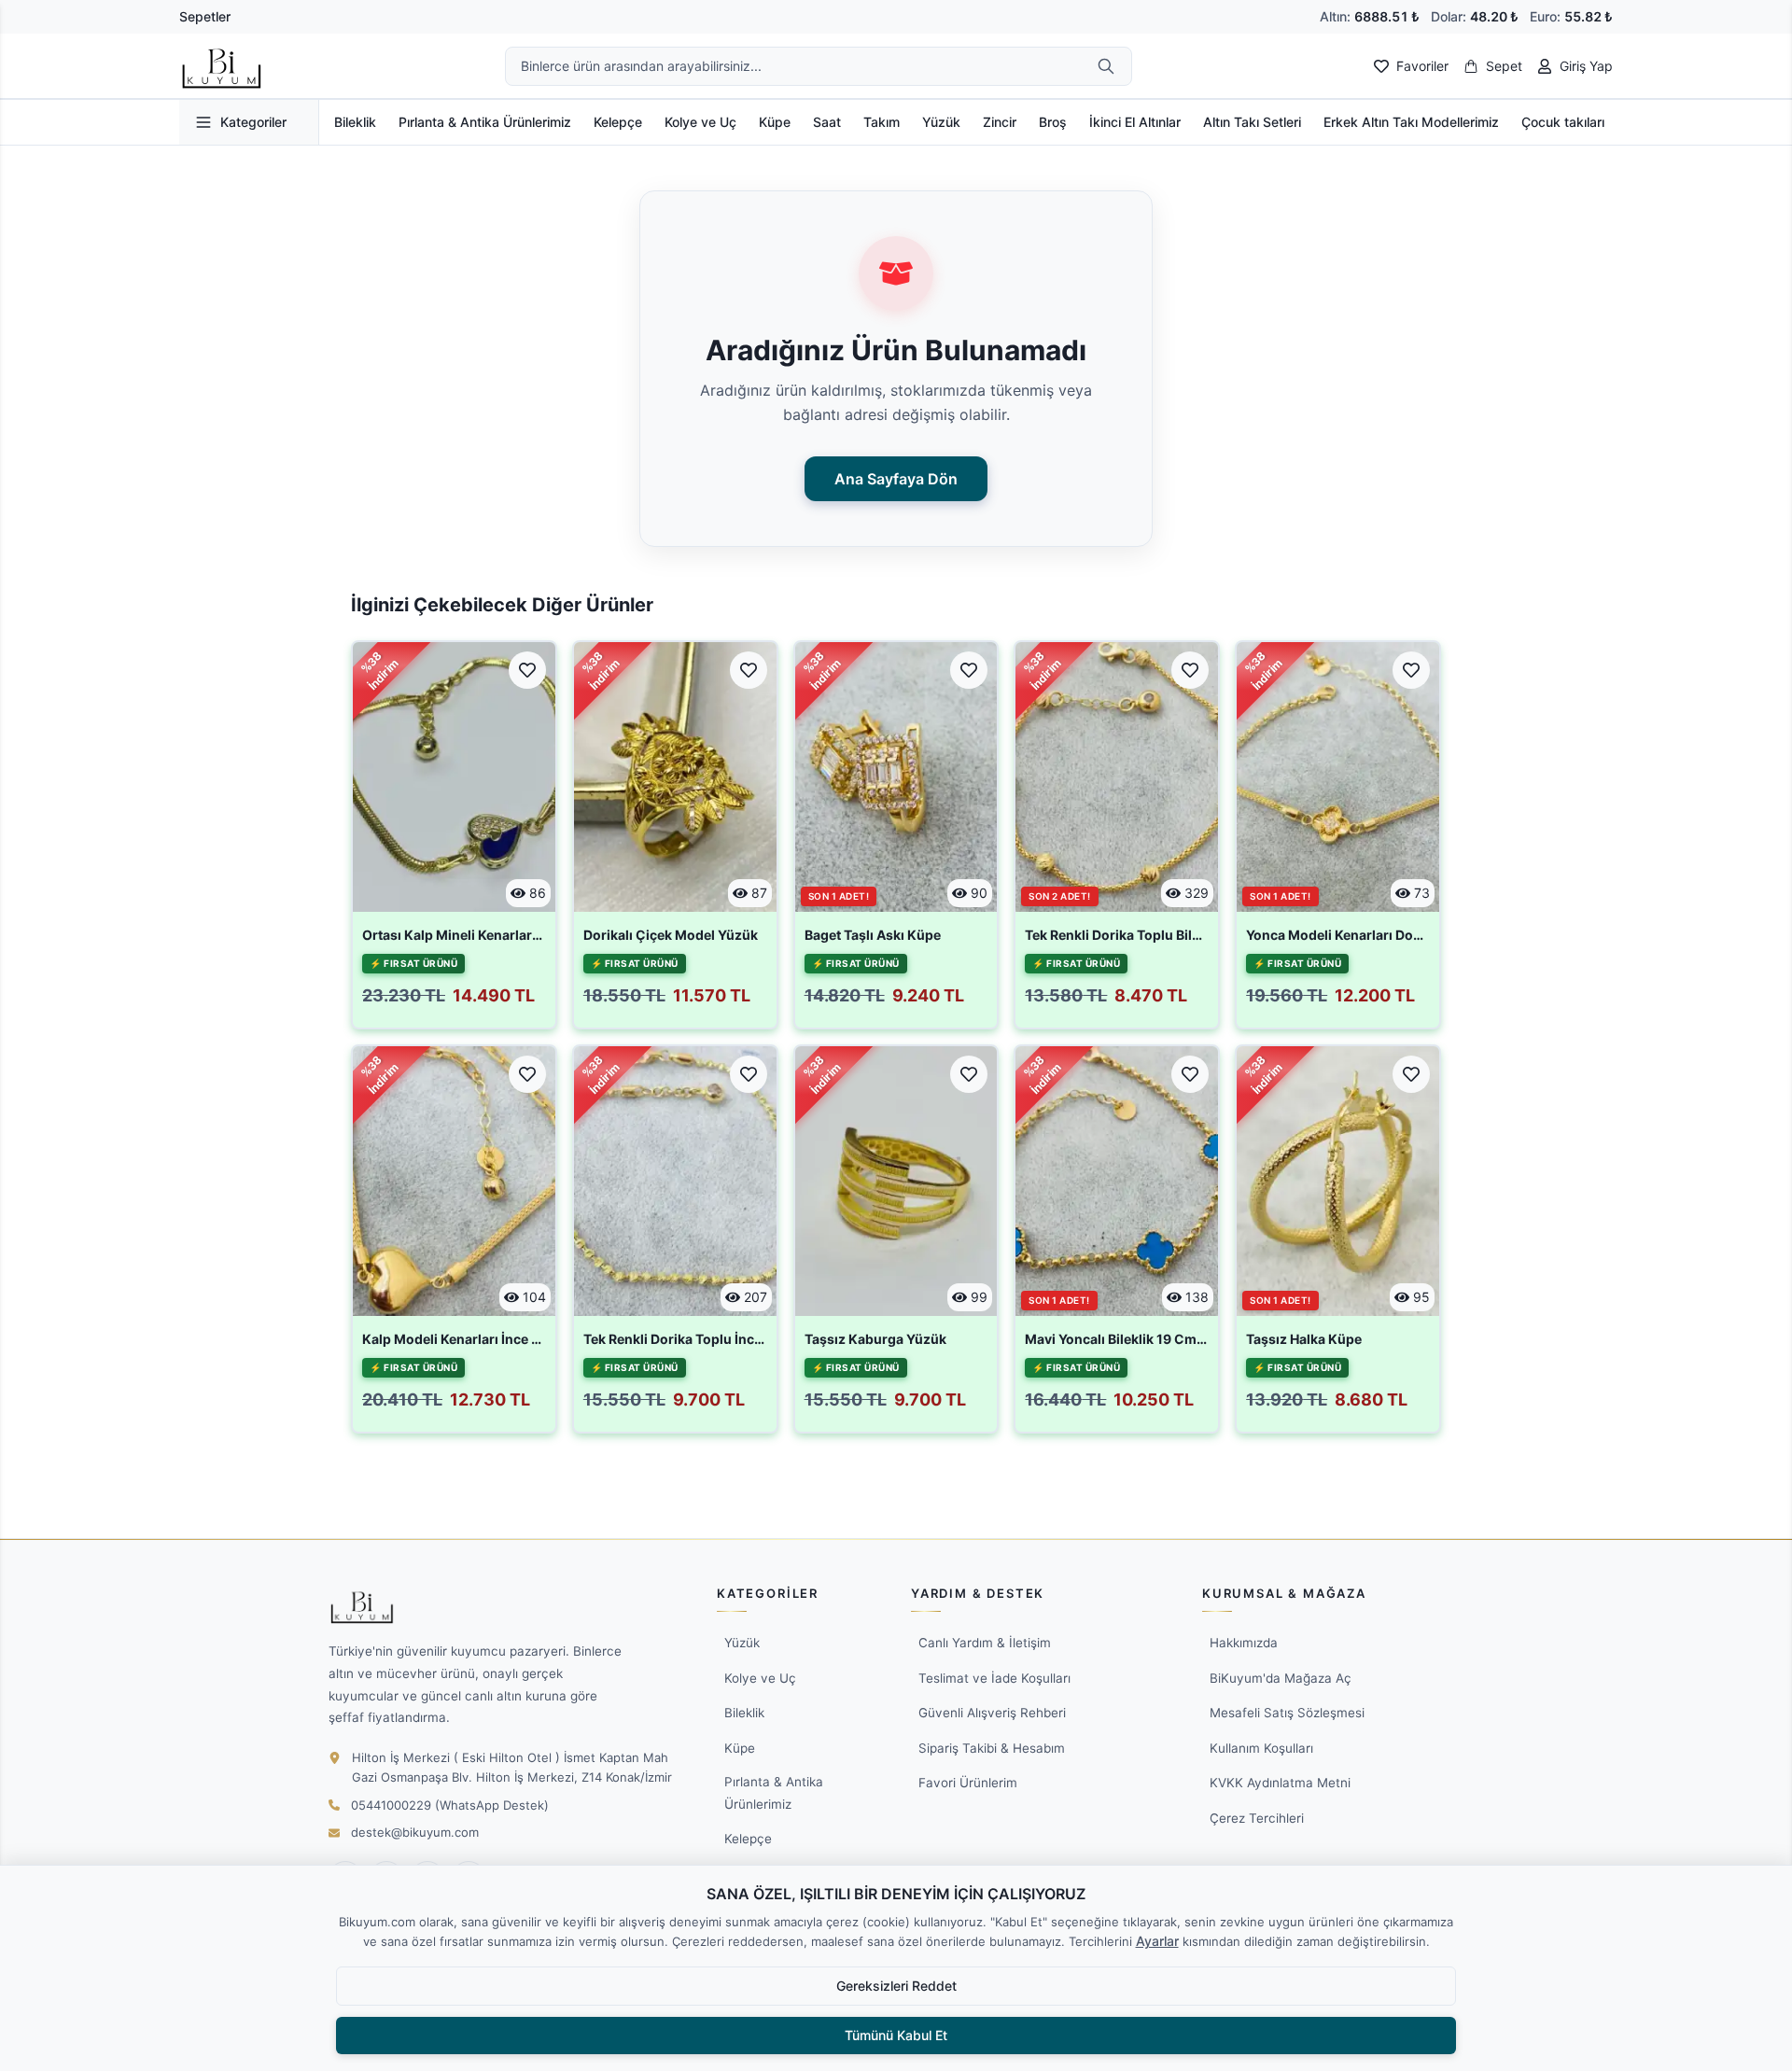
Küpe (775, 122)
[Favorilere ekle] (527, 670)
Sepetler (205, 16)
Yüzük (941, 122)
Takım (882, 122)
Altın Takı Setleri (1252, 122)
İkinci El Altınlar (1135, 122)
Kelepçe (618, 122)
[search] (1106, 66)
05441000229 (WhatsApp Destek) (450, 1805)
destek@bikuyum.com (415, 1832)
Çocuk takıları (1563, 122)
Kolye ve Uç (700, 122)
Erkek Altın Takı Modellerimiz (1411, 122)
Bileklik (355, 122)
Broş (1053, 122)
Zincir (1000, 122)
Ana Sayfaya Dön (896, 479)
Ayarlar (1157, 1941)
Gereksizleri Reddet (896, 1986)
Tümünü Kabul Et (896, 2035)
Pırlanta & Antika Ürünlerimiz (485, 122)
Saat (827, 122)
